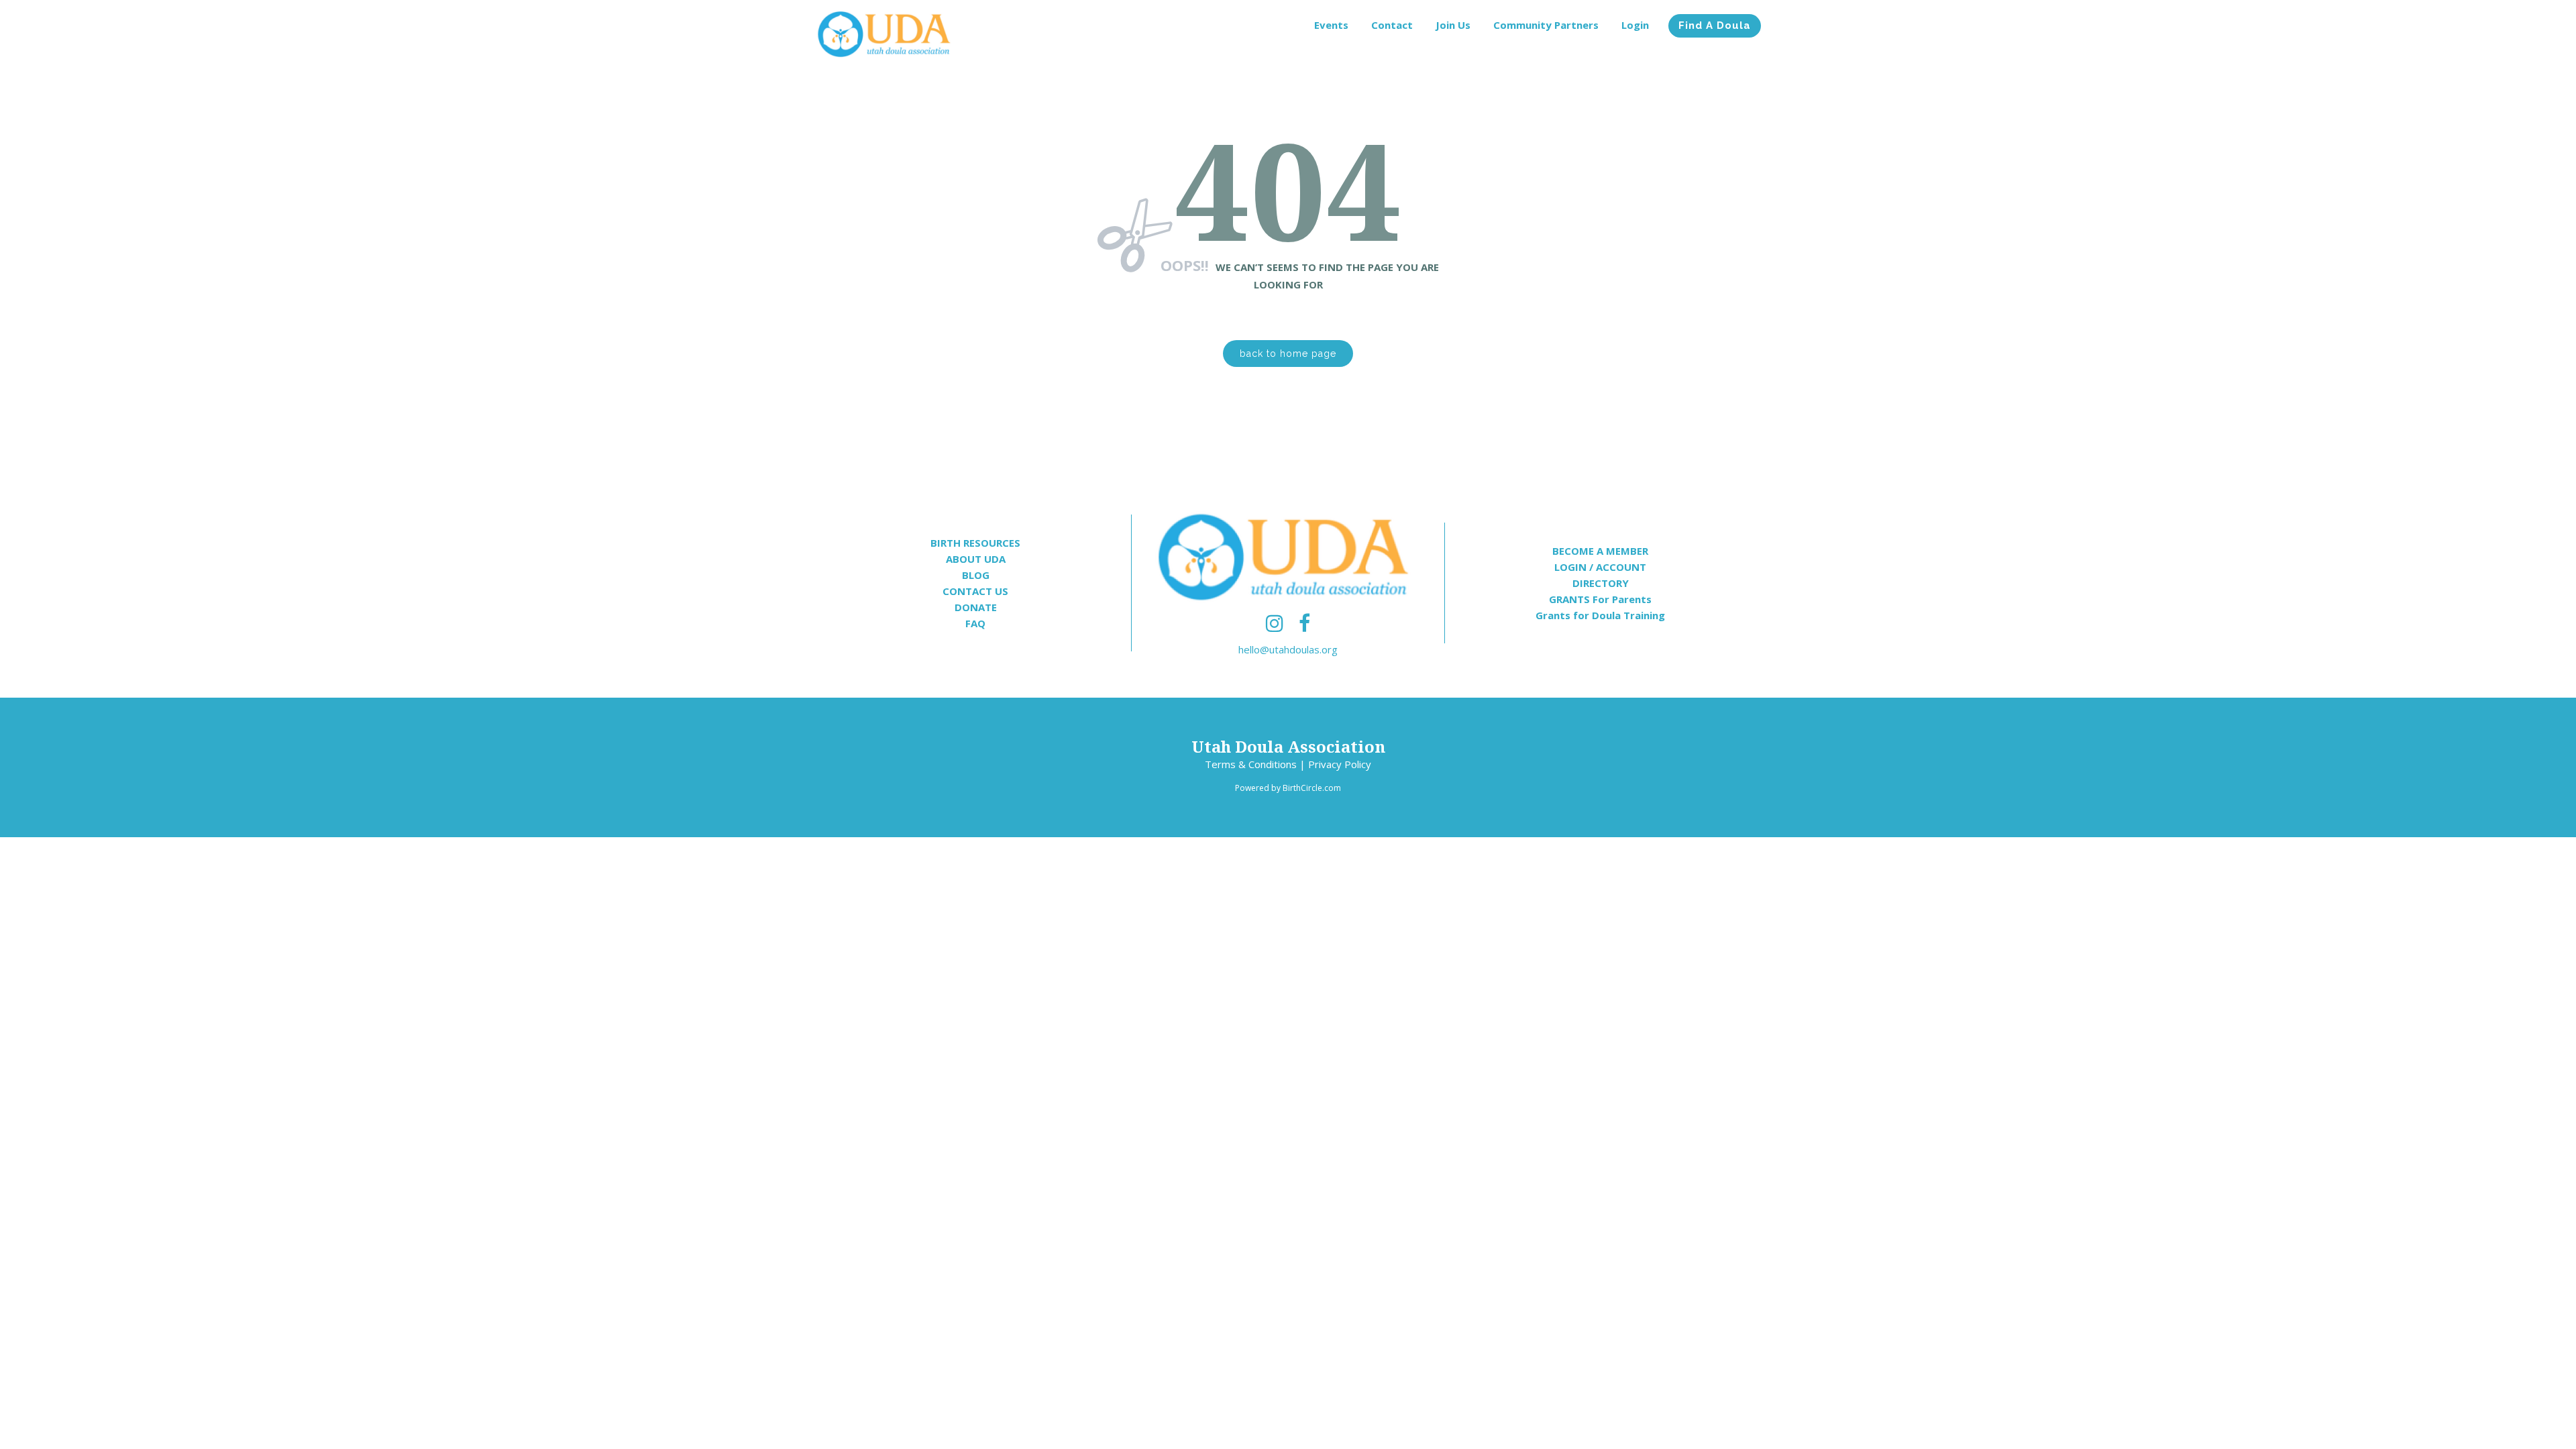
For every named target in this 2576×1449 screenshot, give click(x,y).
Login (1635, 25)
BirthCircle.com (1312, 788)
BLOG (976, 575)
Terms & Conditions (1251, 764)
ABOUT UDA (976, 559)
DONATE (976, 607)
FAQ (975, 623)
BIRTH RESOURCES (975, 543)
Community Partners (1546, 25)
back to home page (1288, 354)
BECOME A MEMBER (1600, 551)
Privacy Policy (1340, 764)
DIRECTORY (1601, 583)
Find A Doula (1715, 25)
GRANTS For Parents (1600, 599)
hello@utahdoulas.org (1288, 649)
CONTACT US (975, 591)
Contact (1392, 25)
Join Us (1453, 25)
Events (1331, 25)
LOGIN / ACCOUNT (1600, 567)
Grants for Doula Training (1600, 615)
